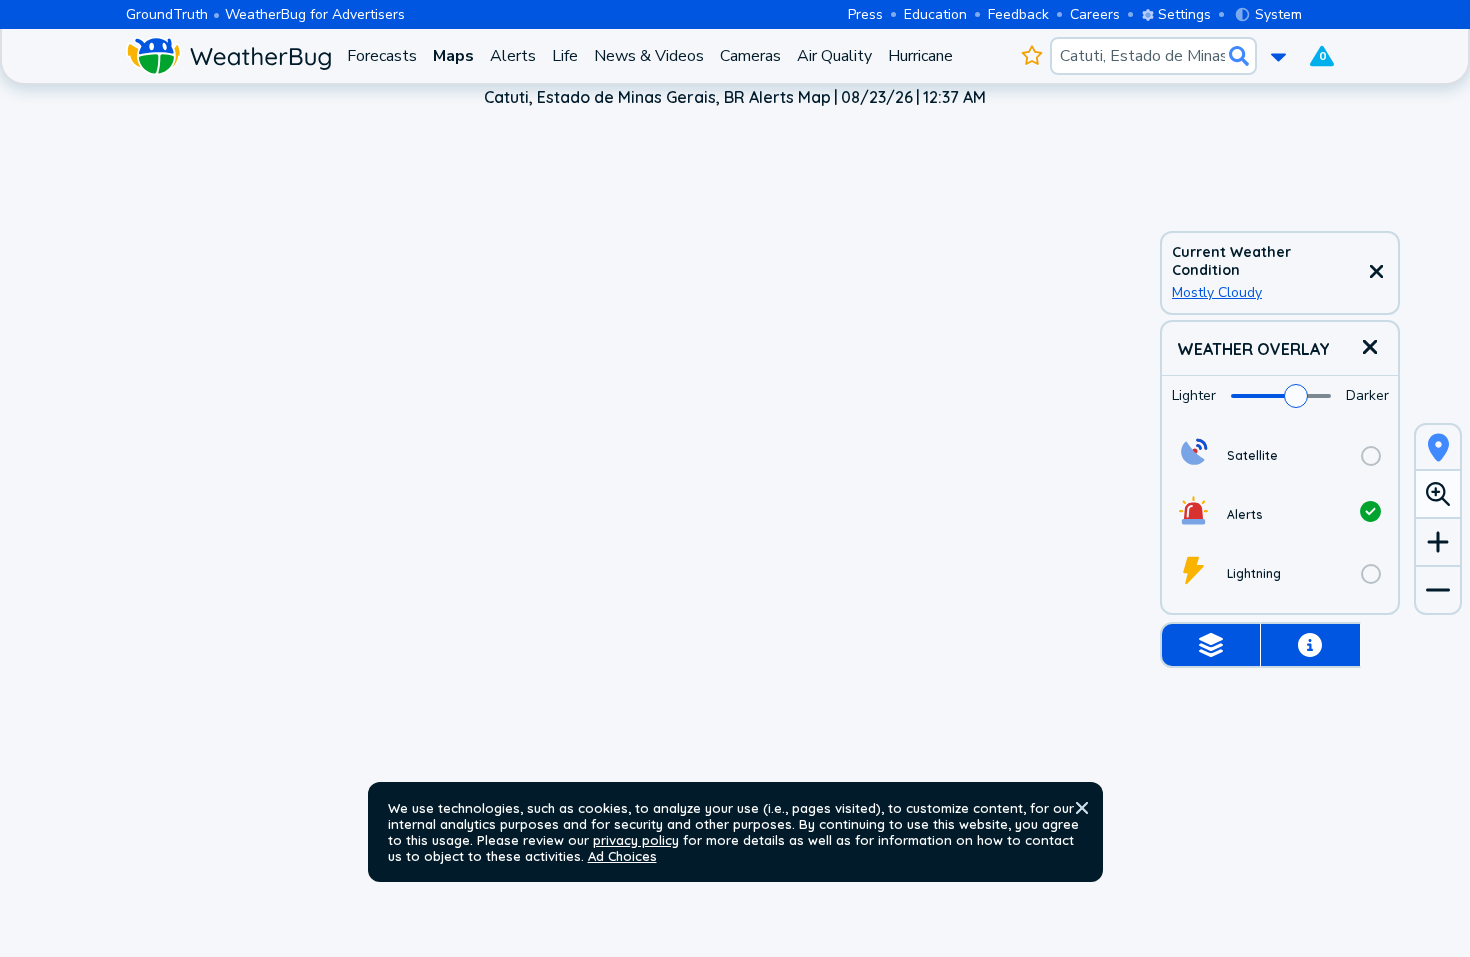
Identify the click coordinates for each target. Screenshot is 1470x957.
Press (865, 14)
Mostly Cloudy (1217, 292)
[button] (1082, 808)
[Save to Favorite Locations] (1031, 56)
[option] (1280, 455)
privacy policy (636, 840)
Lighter (1194, 395)
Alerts (513, 56)
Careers (1095, 14)
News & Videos (649, 56)
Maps (453, 56)
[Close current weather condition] (1376, 273)
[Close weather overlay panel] (1370, 348)
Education (935, 14)
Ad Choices (622, 856)
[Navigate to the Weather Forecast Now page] (228, 56)
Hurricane (920, 56)
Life (565, 56)
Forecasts (382, 56)
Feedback (1018, 14)
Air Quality (834, 56)
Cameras (750, 56)
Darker (1367, 395)
